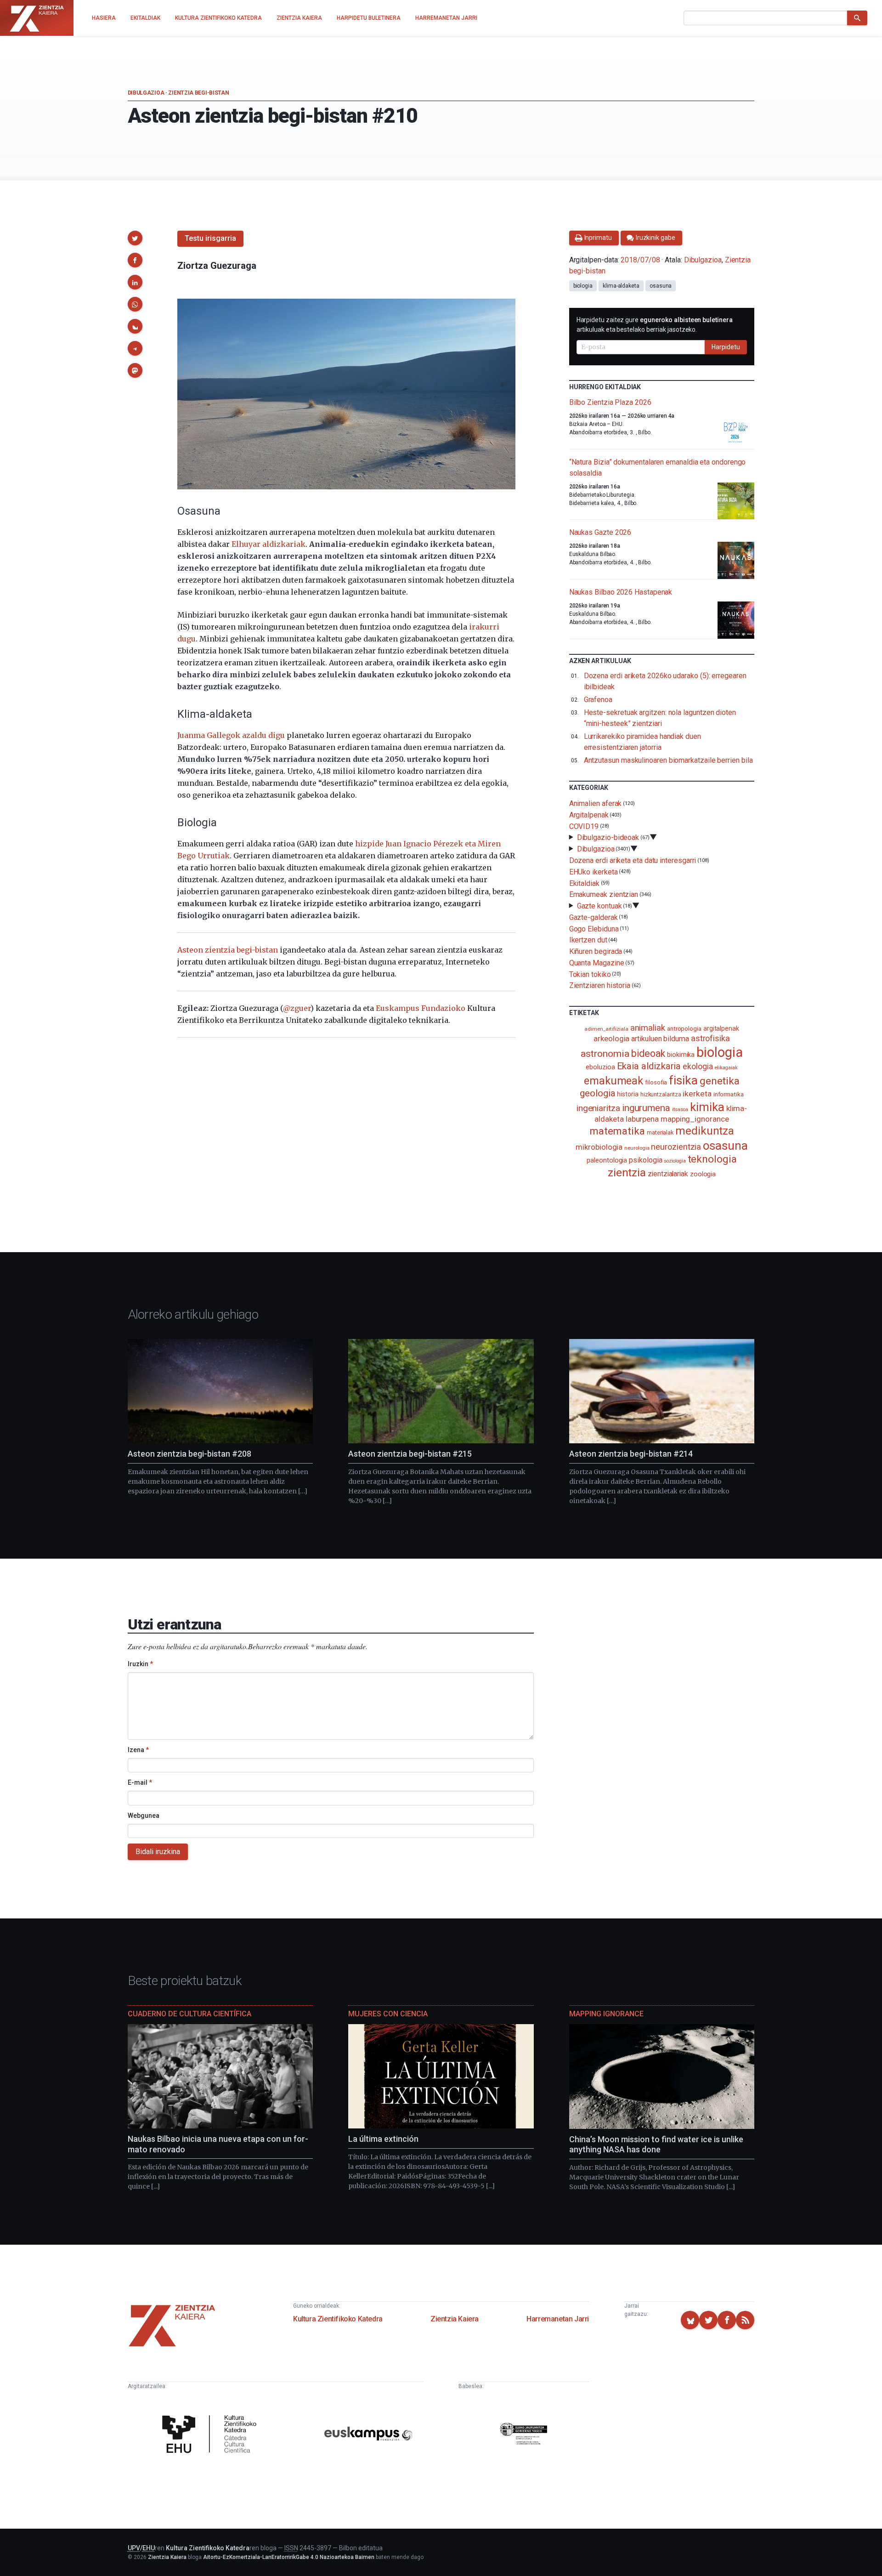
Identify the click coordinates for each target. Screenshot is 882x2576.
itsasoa (680, 1109)
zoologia (703, 1174)
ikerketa (697, 1094)
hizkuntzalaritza (661, 1094)
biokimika (681, 1055)
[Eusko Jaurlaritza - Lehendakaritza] (524, 2435)
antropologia (684, 1028)
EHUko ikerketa (594, 872)
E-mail (140, 1782)
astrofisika (710, 1038)
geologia (597, 1093)
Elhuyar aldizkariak (269, 544)
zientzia (627, 1172)
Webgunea (144, 1816)
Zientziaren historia (600, 985)
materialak (660, 1132)
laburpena (642, 1119)
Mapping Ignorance (606, 2014)
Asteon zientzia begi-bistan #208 (189, 1454)
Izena (138, 1750)
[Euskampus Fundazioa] (368, 2435)
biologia (583, 286)
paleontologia (607, 1160)
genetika (720, 1081)
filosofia (656, 1082)
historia (628, 1094)
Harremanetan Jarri (558, 2319)
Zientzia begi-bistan (198, 93)
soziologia (675, 1161)
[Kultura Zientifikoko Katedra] (212, 2435)
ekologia (698, 1067)
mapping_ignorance (695, 1119)
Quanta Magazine (597, 963)
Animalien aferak (596, 803)
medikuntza (705, 1131)
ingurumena (646, 1108)
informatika (729, 1094)
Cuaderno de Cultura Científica (189, 2014)
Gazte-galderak (594, 917)
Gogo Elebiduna (594, 928)
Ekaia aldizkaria (649, 1066)
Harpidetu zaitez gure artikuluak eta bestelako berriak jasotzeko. (655, 325)
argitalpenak (721, 1028)
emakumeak (613, 1081)
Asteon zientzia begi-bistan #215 (410, 1454)
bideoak (648, 1053)
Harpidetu (726, 347)
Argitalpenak (589, 815)
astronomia (605, 1053)
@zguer (297, 1008)
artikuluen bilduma (660, 1039)
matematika (617, 1131)
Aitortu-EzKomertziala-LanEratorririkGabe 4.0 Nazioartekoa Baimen (289, 2557)
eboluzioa (600, 1067)
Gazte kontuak (599, 906)
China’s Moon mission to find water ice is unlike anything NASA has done (656, 2145)
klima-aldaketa (621, 286)
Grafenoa (598, 700)
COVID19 (584, 826)
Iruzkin (140, 1664)
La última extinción (383, 2139)
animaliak (648, 1028)
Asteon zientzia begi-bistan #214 (631, 1454)
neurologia (637, 1148)
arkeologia (611, 1039)
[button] (135, 238)
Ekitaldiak (584, 883)
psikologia (645, 1160)
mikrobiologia (599, 1147)
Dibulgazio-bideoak (608, 837)
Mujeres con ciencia (388, 2014)
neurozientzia (676, 1147)
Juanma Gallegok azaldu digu (231, 735)
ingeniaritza (598, 1108)
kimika (707, 1107)
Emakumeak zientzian (604, 894)
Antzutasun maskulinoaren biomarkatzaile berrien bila (668, 760)
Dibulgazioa (146, 93)
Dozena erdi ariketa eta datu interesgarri (633, 860)
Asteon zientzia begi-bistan (228, 950)
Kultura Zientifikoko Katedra (338, 2319)
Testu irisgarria (210, 238)
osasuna (661, 286)
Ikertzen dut (588, 940)
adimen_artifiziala (606, 1029)
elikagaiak (726, 1068)
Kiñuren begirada (596, 951)
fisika (683, 1080)
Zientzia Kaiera (455, 2319)
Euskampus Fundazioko (421, 1008)
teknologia (712, 1159)
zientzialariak (668, 1174)
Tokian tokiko (590, 974)
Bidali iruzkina (158, 1852)
